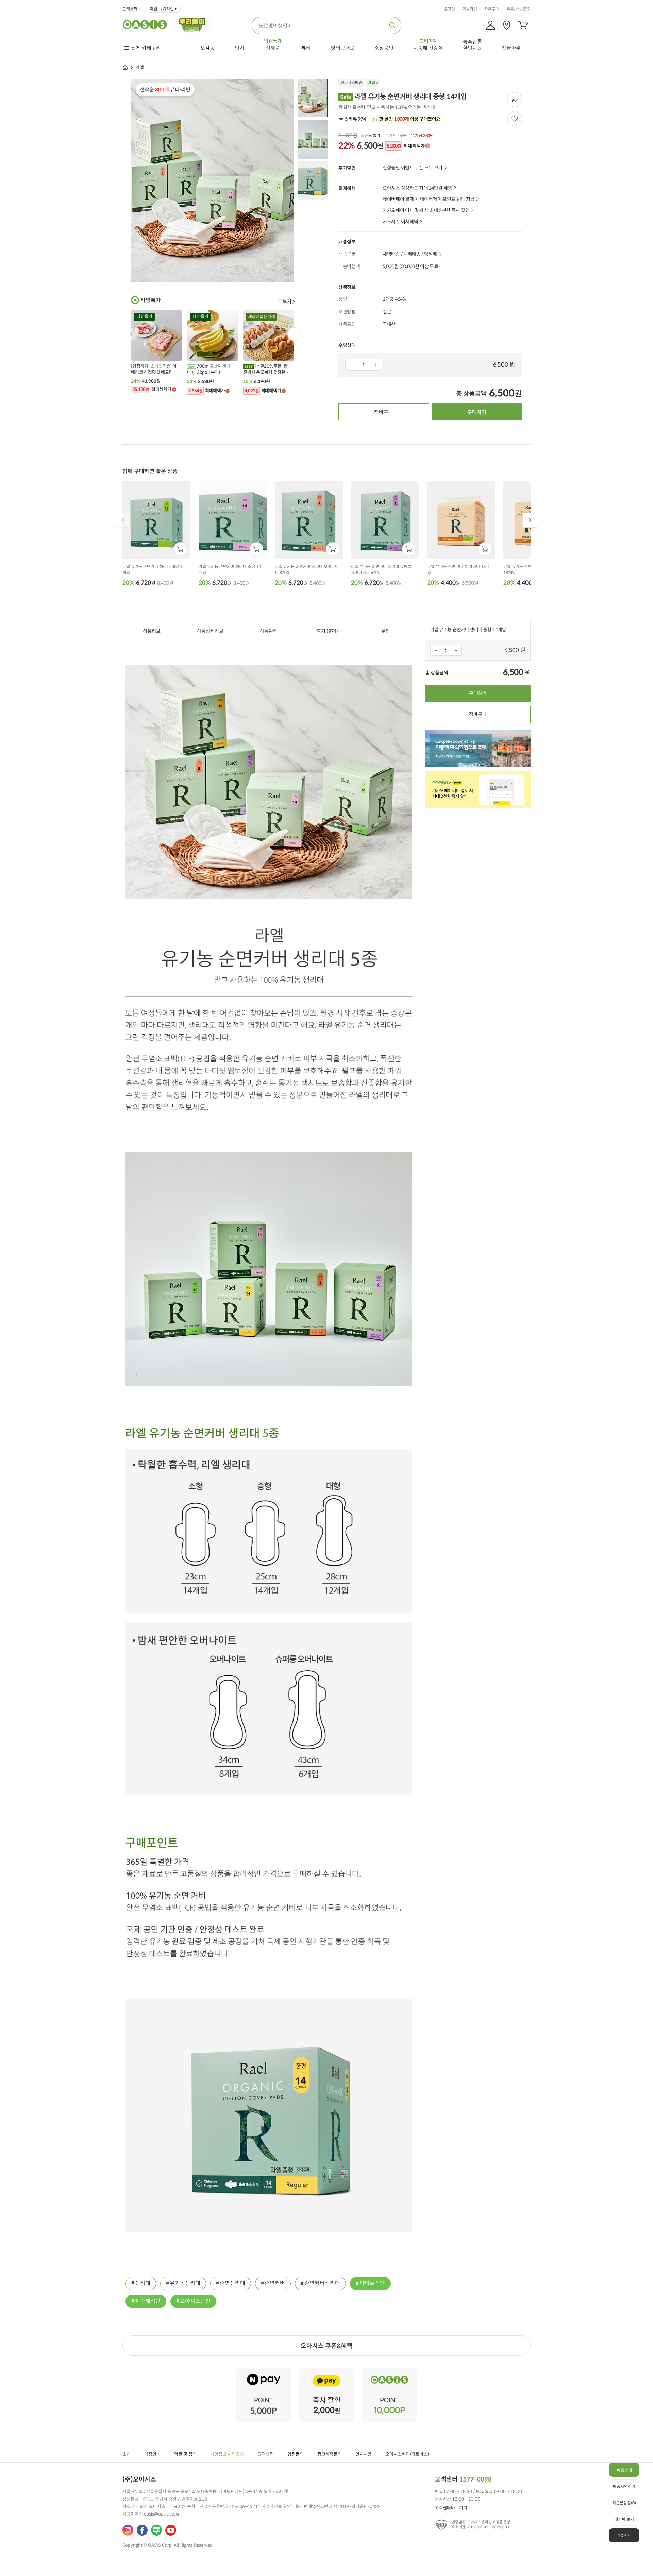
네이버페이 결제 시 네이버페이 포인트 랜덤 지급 (429, 199)
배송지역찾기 (624, 2486)
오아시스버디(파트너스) (407, 2454)
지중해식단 (148, 2301)
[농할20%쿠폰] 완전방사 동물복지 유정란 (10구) (265, 369)
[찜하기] (515, 119)
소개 (127, 2454)
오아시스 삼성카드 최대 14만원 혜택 (417, 188)
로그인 (449, 9)
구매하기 (477, 412)
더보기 (285, 301)
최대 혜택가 (406, 146)
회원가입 (470, 9)
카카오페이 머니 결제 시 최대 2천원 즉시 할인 (426, 211)
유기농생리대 (185, 2283)
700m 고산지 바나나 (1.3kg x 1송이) (209, 369)
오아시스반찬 (195, 2301)
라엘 (371, 82)
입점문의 (296, 2454)
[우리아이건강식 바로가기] (194, 24)
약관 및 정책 (185, 2454)
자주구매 (492, 9)
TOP (622, 2535)
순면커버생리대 (322, 2283)
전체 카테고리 (146, 48)
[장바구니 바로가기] (523, 25)
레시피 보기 (624, 2519)
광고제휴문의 (330, 2454)
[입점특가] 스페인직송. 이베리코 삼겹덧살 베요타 (154, 369)
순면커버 (275, 2283)
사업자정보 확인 (276, 2506)
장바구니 (384, 412)
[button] (294, 334)
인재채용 (364, 2454)
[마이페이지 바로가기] (490, 25)
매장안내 (152, 2454)
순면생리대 (232, 2283)
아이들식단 (372, 2283)
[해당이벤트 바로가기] (264, 2371)
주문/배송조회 (518, 9)
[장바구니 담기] (180, 549)
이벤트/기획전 (162, 9)
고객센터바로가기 (451, 2508)
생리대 (143, 2283)
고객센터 (130, 9)
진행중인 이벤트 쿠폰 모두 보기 (413, 168)
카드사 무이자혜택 (400, 222)
